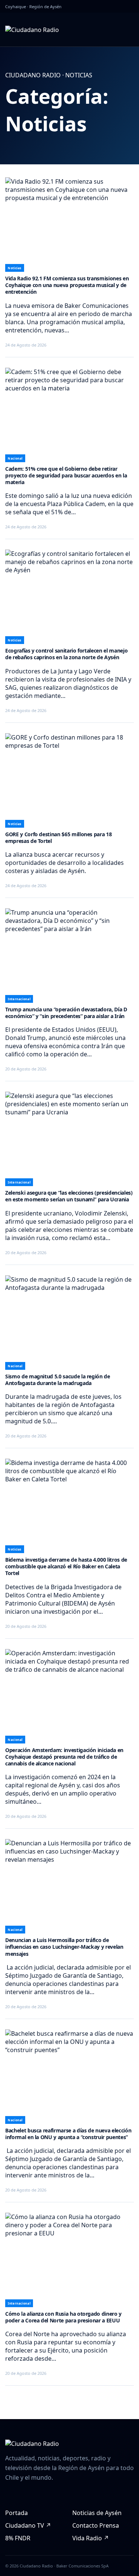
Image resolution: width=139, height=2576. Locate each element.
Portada (16, 2513)
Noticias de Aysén (97, 2513)
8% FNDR (18, 2538)
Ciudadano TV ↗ (28, 2525)
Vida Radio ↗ (91, 2538)
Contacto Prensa (96, 2525)
